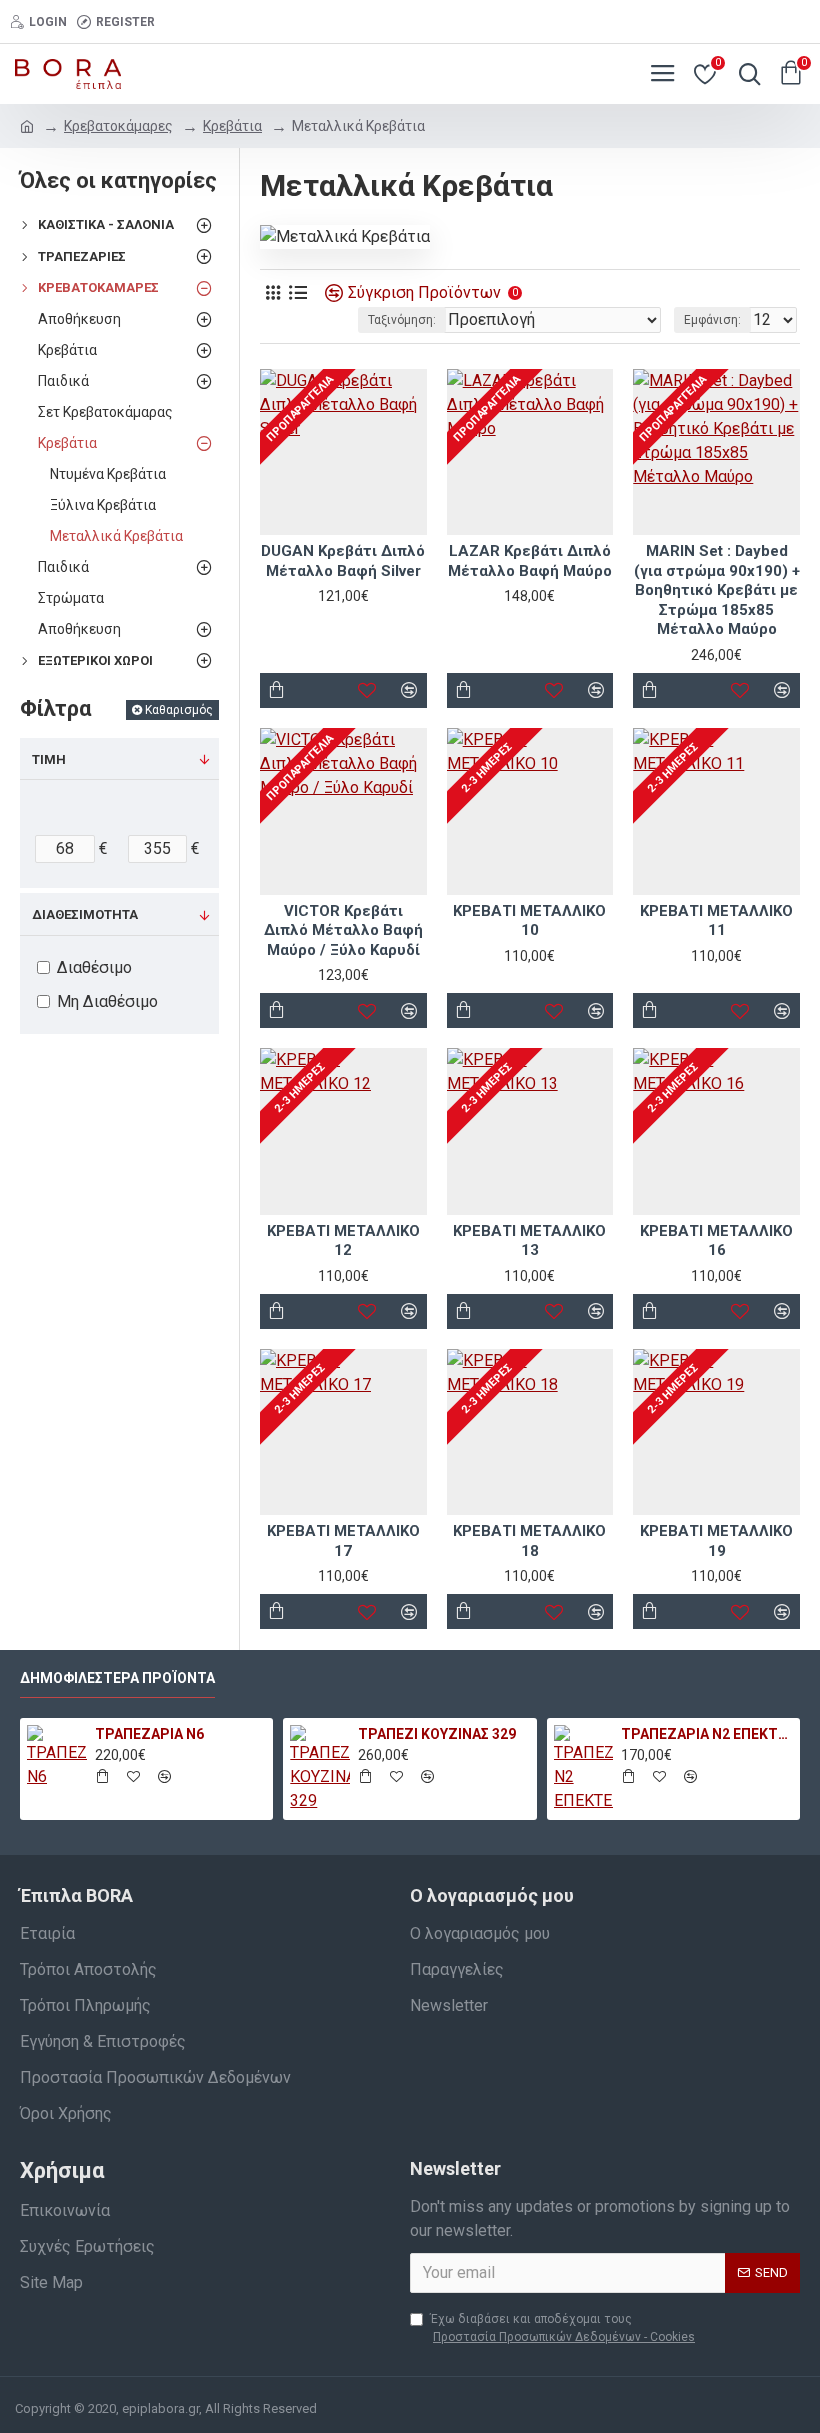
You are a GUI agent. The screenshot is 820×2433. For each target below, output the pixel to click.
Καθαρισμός (179, 710)
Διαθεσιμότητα (85, 914)
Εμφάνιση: (712, 320)
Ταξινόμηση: (402, 320)
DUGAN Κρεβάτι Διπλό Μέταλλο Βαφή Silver (343, 561)
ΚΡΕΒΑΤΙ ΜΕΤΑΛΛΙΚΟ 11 (716, 921)
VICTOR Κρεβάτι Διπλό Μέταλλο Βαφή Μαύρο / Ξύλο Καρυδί (343, 930)
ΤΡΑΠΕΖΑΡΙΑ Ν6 (149, 1734)
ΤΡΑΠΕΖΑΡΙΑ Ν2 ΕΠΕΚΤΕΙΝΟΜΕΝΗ (706, 1734)
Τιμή (49, 759)
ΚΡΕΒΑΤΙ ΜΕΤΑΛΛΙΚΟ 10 (529, 921)
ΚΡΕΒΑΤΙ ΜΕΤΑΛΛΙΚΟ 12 (343, 1241)
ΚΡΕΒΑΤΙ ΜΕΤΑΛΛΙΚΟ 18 (529, 1541)
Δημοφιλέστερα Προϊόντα (117, 1678)
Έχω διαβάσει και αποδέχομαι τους (562, 2328)
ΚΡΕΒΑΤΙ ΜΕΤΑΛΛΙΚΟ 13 (529, 1241)
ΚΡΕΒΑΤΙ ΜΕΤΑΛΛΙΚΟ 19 (716, 1541)
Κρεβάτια (232, 126)
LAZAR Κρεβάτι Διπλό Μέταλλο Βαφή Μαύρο (530, 561)
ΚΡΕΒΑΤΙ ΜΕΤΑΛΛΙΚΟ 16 (716, 1241)
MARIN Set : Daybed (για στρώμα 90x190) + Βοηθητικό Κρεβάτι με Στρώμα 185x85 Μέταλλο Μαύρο (717, 590)
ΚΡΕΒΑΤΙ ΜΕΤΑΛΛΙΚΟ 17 (343, 1541)
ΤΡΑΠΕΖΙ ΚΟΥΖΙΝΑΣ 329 (437, 1734)
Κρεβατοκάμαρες (118, 126)
